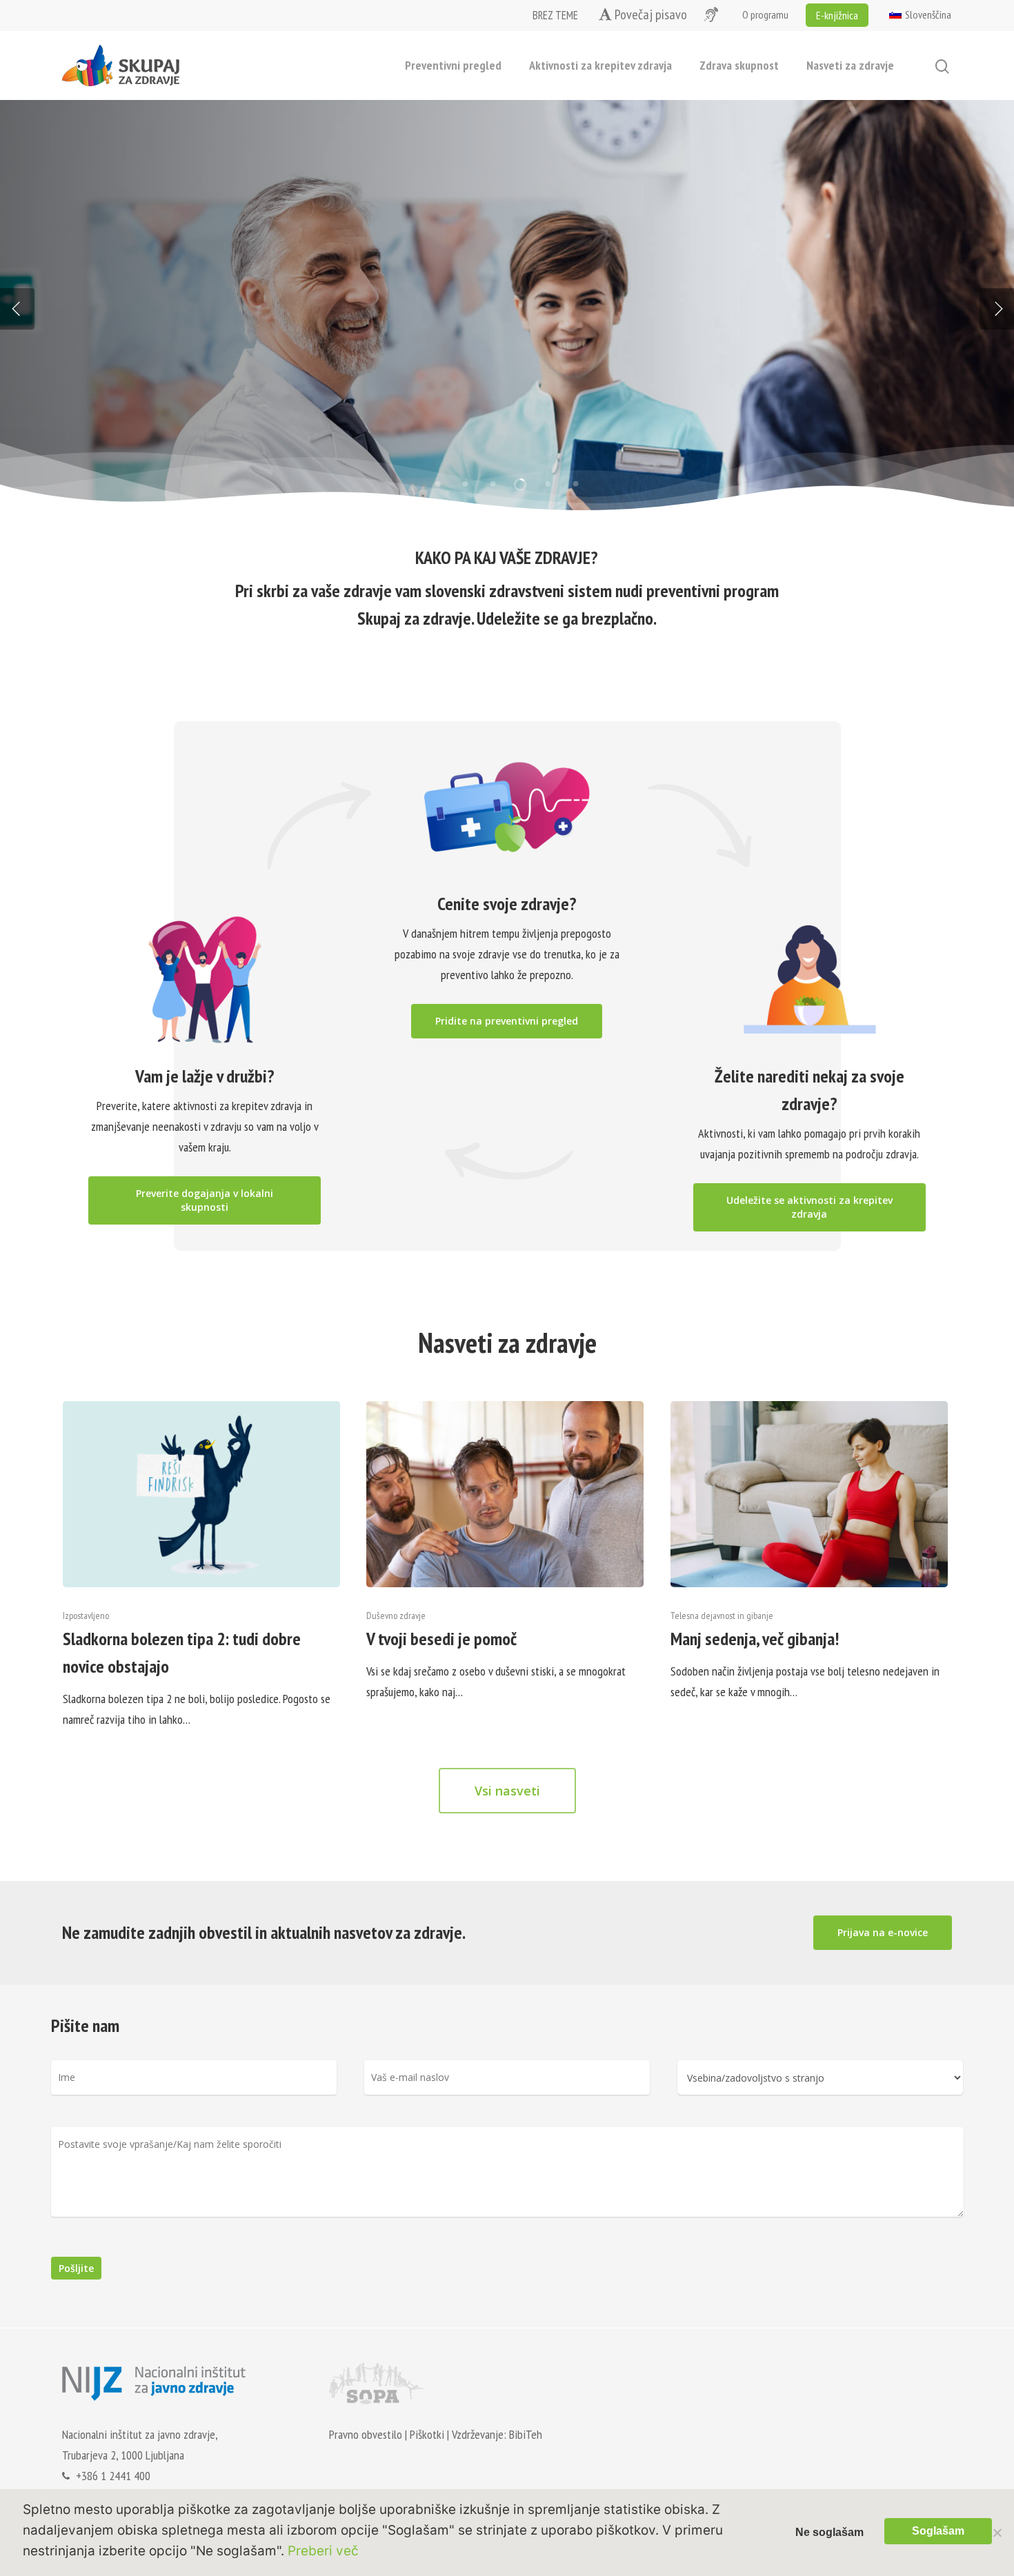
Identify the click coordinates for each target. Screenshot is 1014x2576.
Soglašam (938, 2531)
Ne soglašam (829, 2532)
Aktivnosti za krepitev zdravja (600, 65)
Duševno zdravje (396, 1616)
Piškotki (427, 2434)
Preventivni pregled (453, 65)
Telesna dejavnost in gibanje (722, 1616)
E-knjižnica (837, 15)
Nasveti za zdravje (850, 65)
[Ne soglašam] (997, 2533)
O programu (765, 14)
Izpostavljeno (86, 1616)
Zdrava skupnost (739, 65)
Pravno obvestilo (366, 2434)
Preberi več (123, 383)
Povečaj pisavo (649, 15)
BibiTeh (526, 2434)
